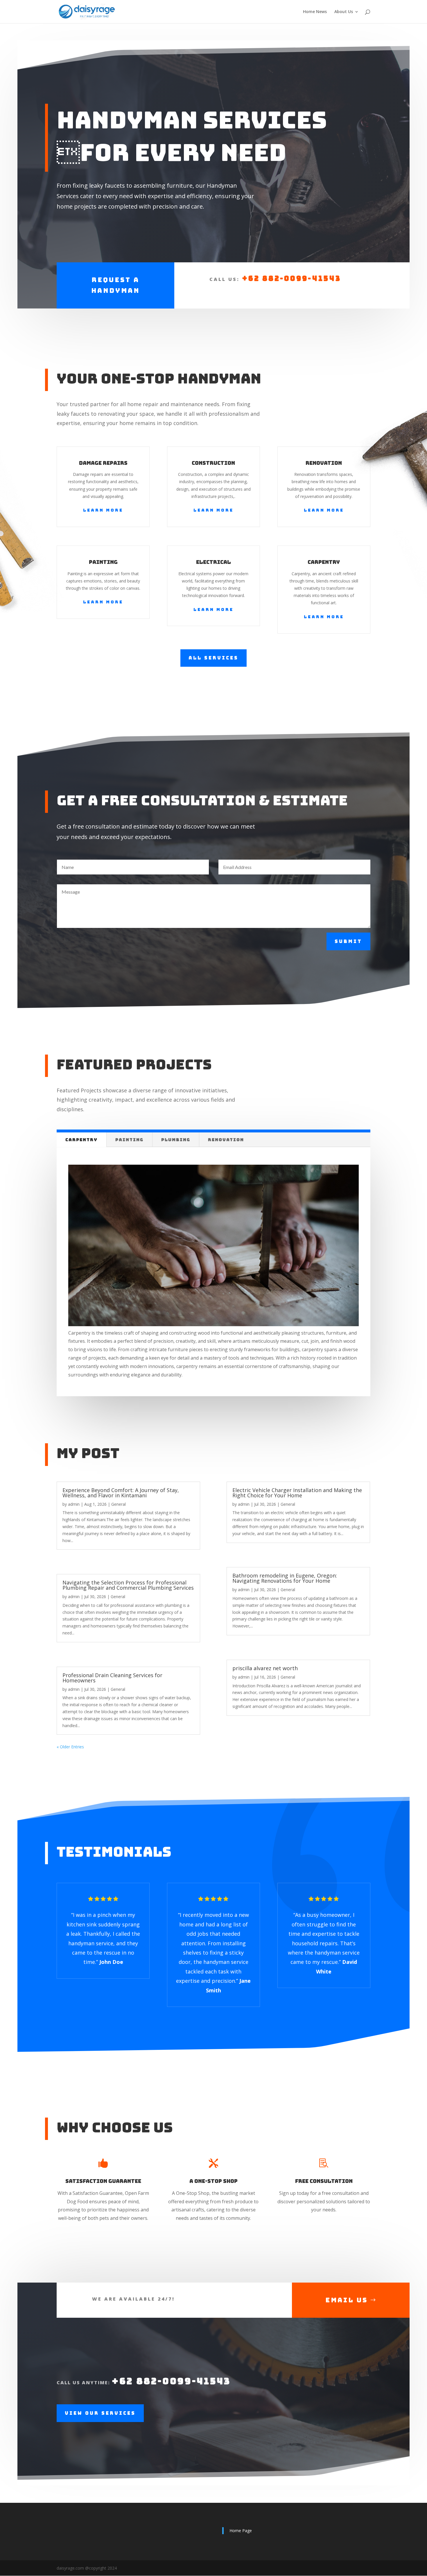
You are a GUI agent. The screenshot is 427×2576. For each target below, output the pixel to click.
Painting (129, 1140)
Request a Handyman (115, 285)
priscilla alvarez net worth (265, 1668)
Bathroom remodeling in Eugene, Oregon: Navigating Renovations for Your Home (285, 1578)
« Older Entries (70, 1747)
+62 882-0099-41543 (291, 278)
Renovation (226, 1140)
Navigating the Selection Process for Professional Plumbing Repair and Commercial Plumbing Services (128, 1585)
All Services (214, 658)
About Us (344, 12)
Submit (348, 941)
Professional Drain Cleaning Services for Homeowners (112, 1678)
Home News (315, 12)
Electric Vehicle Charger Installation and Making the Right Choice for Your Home (297, 1493)
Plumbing (176, 1140)
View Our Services (100, 2413)
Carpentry (81, 1140)
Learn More (103, 510)
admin (74, 1504)
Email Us (347, 2300)
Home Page (241, 2531)
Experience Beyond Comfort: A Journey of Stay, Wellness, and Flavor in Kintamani (121, 1493)
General (119, 1504)
